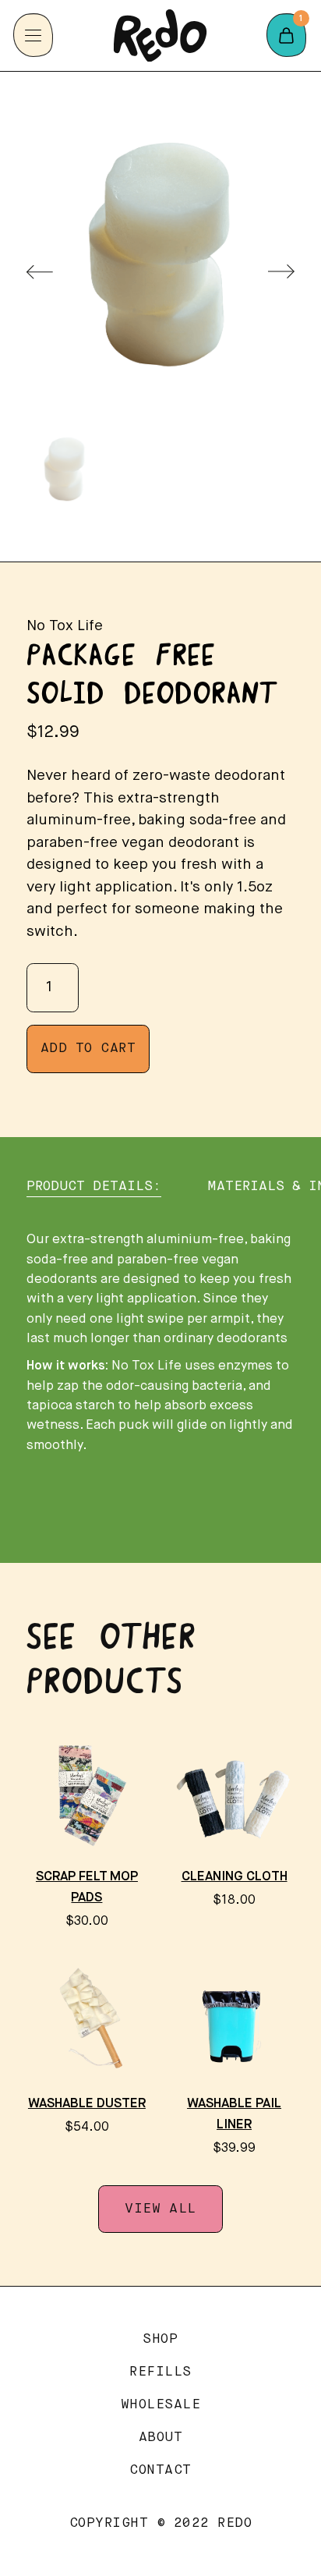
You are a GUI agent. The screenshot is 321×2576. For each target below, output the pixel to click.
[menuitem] (65, 470)
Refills (160, 2372)
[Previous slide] (40, 272)
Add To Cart (88, 1049)
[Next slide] (281, 272)
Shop (160, 2339)
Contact (160, 2470)
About (161, 2438)
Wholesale (161, 2405)
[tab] (94, 1187)
